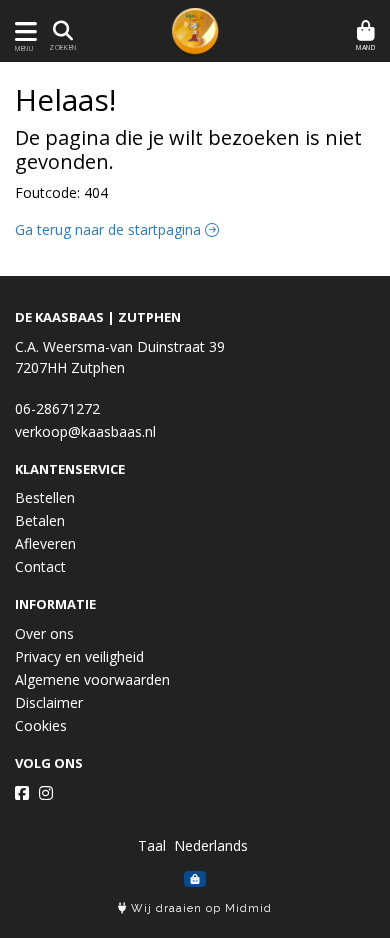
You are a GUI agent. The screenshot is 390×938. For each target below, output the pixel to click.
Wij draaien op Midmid (199, 908)
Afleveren (45, 543)
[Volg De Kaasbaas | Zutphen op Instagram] (46, 793)
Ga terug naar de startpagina (110, 229)
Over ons (44, 633)
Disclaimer (49, 702)
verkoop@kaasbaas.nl (85, 431)
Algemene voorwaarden (92, 679)
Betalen (40, 520)
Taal (152, 845)
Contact (40, 566)
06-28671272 (57, 408)
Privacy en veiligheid (79, 656)
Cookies (41, 725)
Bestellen (45, 497)
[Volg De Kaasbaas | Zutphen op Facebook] (22, 793)
